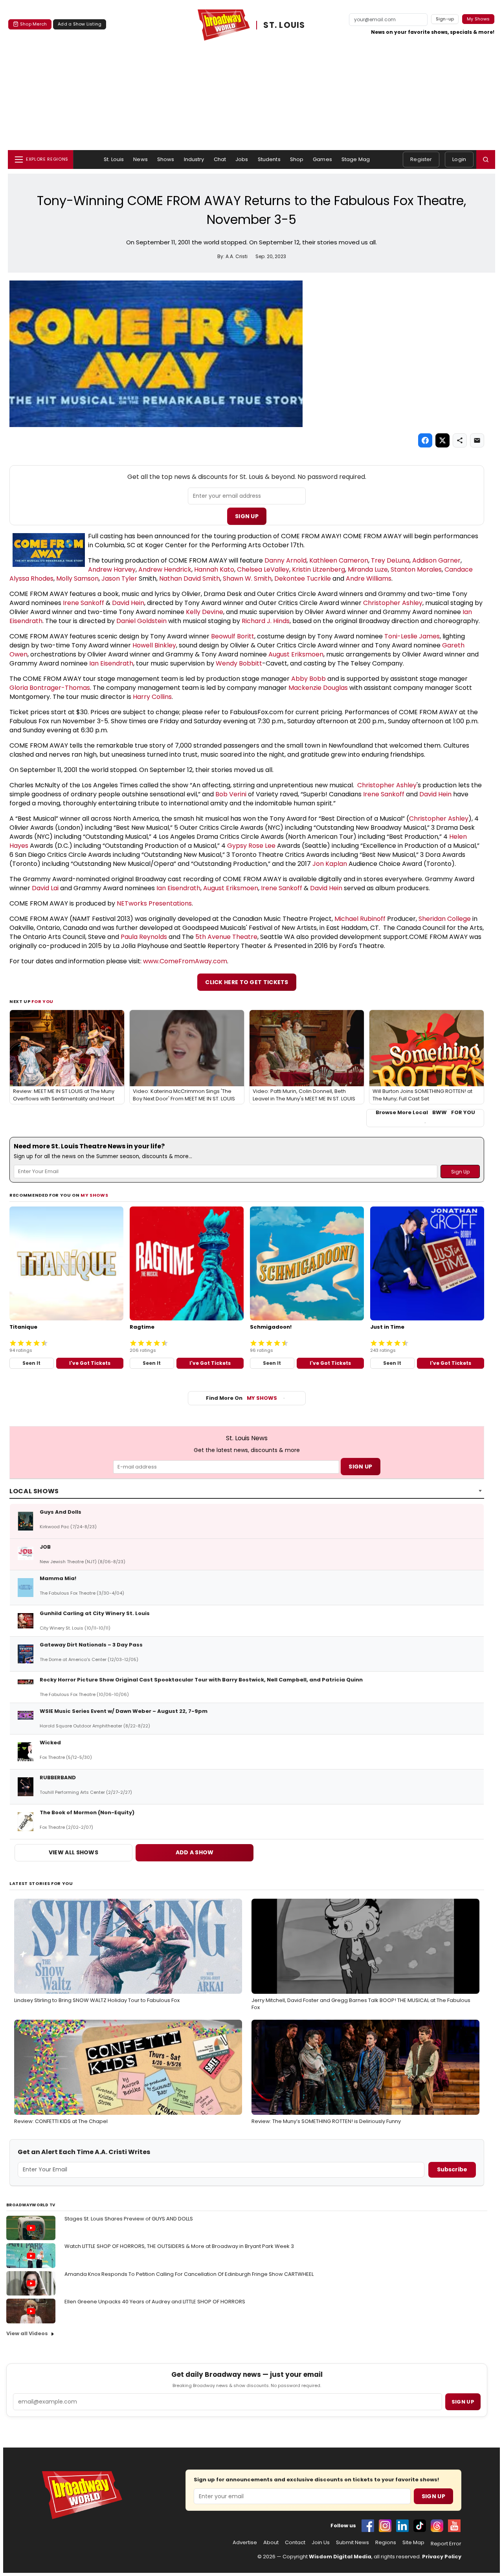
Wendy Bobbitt (239, 663)
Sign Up (247, 516)
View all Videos (27, 2333)
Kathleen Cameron (339, 560)
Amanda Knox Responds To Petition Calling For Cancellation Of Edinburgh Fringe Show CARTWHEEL (189, 2274)
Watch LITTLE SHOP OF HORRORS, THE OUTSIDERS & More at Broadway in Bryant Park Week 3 (179, 2246)
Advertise (245, 2543)
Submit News (352, 2543)
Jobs (242, 159)
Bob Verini (231, 794)
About (271, 2543)
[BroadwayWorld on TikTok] (420, 2526)
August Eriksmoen (296, 654)
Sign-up (445, 19)
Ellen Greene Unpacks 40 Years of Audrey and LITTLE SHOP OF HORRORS (155, 2302)
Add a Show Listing (80, 24)
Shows (166, 159)
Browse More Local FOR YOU (425, 1113)
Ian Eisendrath (111, 663)
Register (421, 159)
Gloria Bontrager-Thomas (50, 688)
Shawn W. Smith (247, 578)
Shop (297, 159)
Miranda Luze (368, 569)
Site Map (413, 2543)
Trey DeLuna (390, 560)
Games (322, 159)
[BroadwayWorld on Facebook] (368, 2526)
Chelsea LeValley (263, 569)
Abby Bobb (308, 679)
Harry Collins (152, 697)
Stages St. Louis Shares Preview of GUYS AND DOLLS (129, 2219)
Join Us (321, 2543)
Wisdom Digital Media (340, 2557)
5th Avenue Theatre (226, 937)
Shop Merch (33, 24)
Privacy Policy (442, 2557)
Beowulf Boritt (233, 636)
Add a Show (195, 1852)
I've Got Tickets (90, 1363)
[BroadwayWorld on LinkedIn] (402, 2526)
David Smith (202, 578)
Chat (220, 159)
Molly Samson (77, 578)
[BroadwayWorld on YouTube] (454, 2526)
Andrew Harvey (112, 569)
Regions (386, 2543)
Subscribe (452, 2169)
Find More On (241, 1398)
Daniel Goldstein (141, 621)
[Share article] (460, 440)
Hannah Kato (214, 569)
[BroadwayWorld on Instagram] (385, 2526)
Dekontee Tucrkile (303, 578)
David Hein (128, 603)
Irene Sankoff (84, 603)
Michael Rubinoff (360, 919)
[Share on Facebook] (425, 440)
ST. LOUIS (284, 25)
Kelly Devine (205, 612)
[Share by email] (477, 440)
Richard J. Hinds (266, 621)
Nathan (171, 578)
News (140, 159)
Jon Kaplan (330, 864)
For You (42, 1001)
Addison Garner (436, 560)
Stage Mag (356, 159)
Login (459, 159)
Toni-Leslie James (412, 636)
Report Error (446, 2544)
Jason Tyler (119, 578)
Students (269, 159)
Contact (295, 2543)
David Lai (45, 888)
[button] (486, 160)
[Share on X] (442, 440)
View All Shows (73, 1852)
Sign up (463, 2402)
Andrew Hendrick (165, 569)
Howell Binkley (154, 645)
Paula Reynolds (144, 937)
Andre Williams (369, 578)
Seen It (31, 1363)
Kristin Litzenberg (319, 569)
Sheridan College (445, 919)
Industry (194, 159)
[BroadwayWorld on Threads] (437, 2526)
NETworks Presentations (154, 903)
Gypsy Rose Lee (251, 846)
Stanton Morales (416, 569)
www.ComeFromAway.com (185, 961)
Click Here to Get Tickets (247, 982)
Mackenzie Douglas (318, 688)
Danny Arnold (285, 560)
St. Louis (114, 159)
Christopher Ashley (393, 603)
